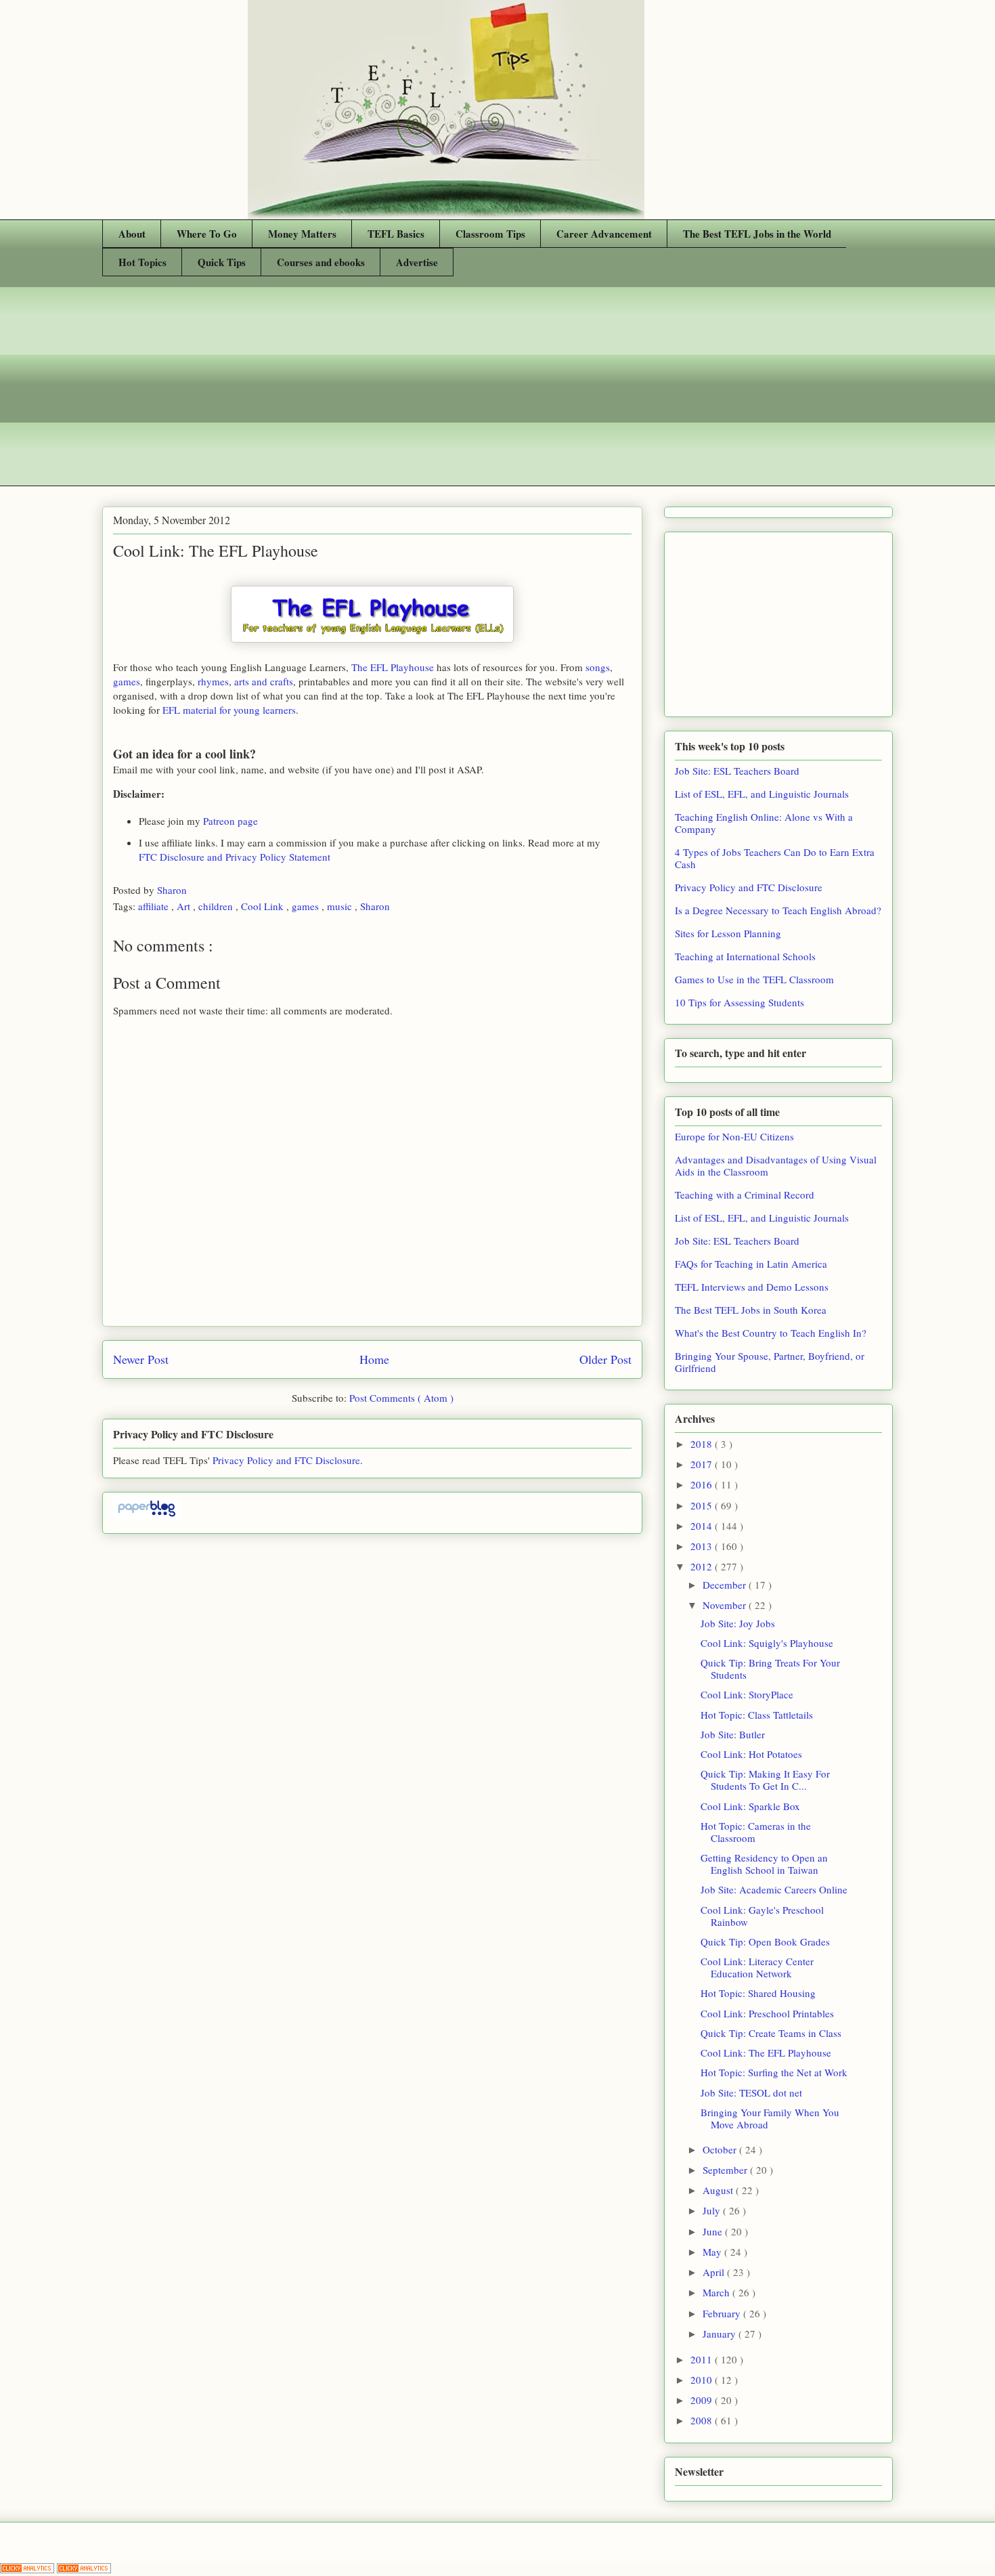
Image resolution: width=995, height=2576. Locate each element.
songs (598, 667)
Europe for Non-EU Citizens (734, 1136)
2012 (703, 1566)
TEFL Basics (396, 234)
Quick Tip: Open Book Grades (765, 1941)
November (726, 1605)
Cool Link (264, 906)
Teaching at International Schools (745, 956)
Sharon (173, 890)
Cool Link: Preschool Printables (767, 2013)
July (713, 2210)
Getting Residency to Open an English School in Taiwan (764, 1864)
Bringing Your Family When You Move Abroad (770, 2118)
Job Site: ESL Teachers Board (737, 771)
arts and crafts (264, 681)
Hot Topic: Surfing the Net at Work (774, 2072)
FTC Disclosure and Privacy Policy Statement (235, 857)
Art (185, 906)
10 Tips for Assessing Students (739, 1002)
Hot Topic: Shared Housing (758, 1993)
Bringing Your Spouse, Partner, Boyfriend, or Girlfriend (770, 1362)
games (127, 681)
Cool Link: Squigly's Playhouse (767, 1643)
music (341, 906)
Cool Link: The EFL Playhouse (766, 2053)
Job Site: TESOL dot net (751, 2092)
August (719, 2190)
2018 (703, 1444)
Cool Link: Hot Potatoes (751, 1754)
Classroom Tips (490, 234)
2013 (703, 1546)
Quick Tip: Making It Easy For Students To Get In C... (765, 1780)
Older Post (605, 1359)
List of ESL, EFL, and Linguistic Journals (762, 794)
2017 (703, 1464)
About (132, 234)
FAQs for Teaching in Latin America (751, 1264)
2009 (703, 2400)
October (721, 2149)
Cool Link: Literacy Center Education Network (757, 1967)
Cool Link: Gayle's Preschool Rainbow (762, 1916)
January (721, 2334)
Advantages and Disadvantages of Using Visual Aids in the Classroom (776, 1165)
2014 (703, 1526)
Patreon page (230, 821)
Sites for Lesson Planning (728, 933)
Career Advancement (604, 234)
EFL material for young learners (229, 710)
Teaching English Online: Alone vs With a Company (764, 823)
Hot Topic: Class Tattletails (757, 1715)
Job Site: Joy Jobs (738, 1623)
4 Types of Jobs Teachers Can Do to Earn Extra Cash (775, 858)
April (715, 2272)
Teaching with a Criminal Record (745, 1195)
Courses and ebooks (321, 262)
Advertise (417, 262)
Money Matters (302, 234)
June (714, 2231)
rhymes (213, 681)
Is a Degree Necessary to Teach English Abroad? (778, 910)
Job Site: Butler (733, 1734)
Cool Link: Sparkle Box (750, 1806)
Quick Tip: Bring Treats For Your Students (770, 1669)
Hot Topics (142, 262)
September (726, 2170)
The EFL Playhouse (393, 667)
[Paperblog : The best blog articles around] (147, 1516)
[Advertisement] (497, 391)
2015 (703, 1505)
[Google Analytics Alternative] (28, 2569)
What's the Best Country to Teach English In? (771, 1333)
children (217, 906)
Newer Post (141, 1359)
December (726, 1585)
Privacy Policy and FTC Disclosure (286, 1460)
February (723, 2313)
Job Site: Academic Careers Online (774, 1889)
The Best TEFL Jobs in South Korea (751, 1310)
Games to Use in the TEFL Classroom (754, 979)
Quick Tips (222, 262)
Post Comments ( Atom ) (401, 1398)
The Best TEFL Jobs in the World (757, 234)
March (717, 2292)
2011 (703, 2359)
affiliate (155, 906)
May (713, 2252)
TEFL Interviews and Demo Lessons (752, 1287)
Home (374, 1359)
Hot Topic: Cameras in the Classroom (756, 1832)
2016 (703, 1484)
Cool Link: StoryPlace (747, 1694)
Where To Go (207, 234)
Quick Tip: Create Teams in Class (771, 2033)
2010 (703, 2380)
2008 (703, 2420)
